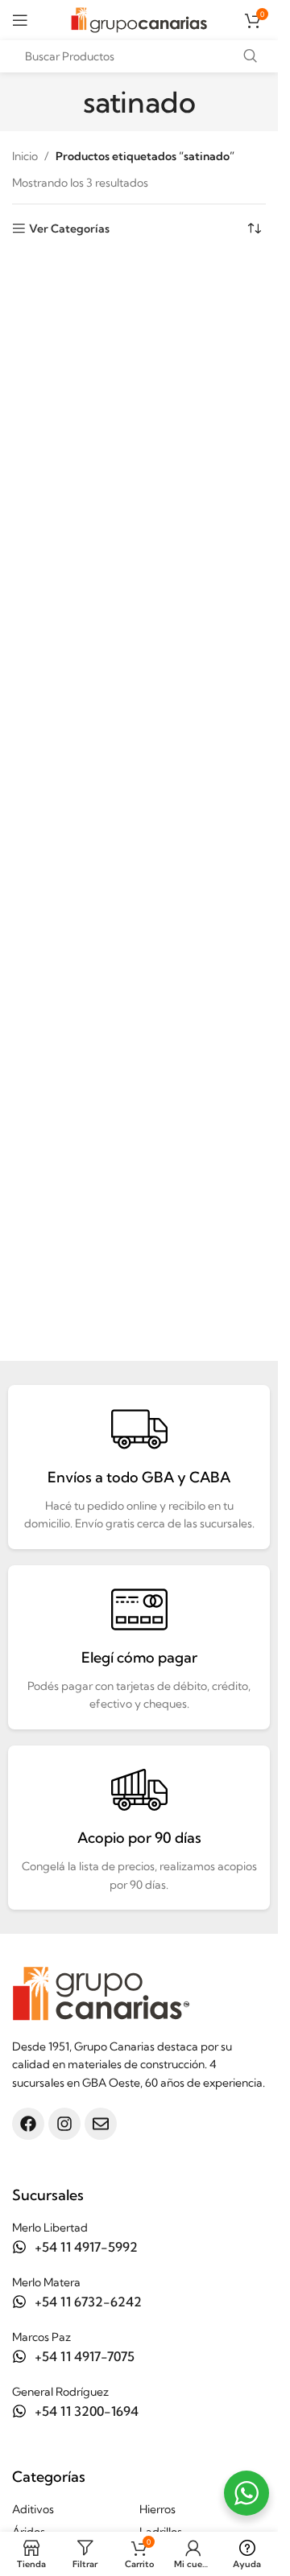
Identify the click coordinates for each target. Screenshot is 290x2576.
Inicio (25, 156)
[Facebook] (28, 2124)
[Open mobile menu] (20, 20)
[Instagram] (64, 2124)
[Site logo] (139, 19)
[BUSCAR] (250, 56)
